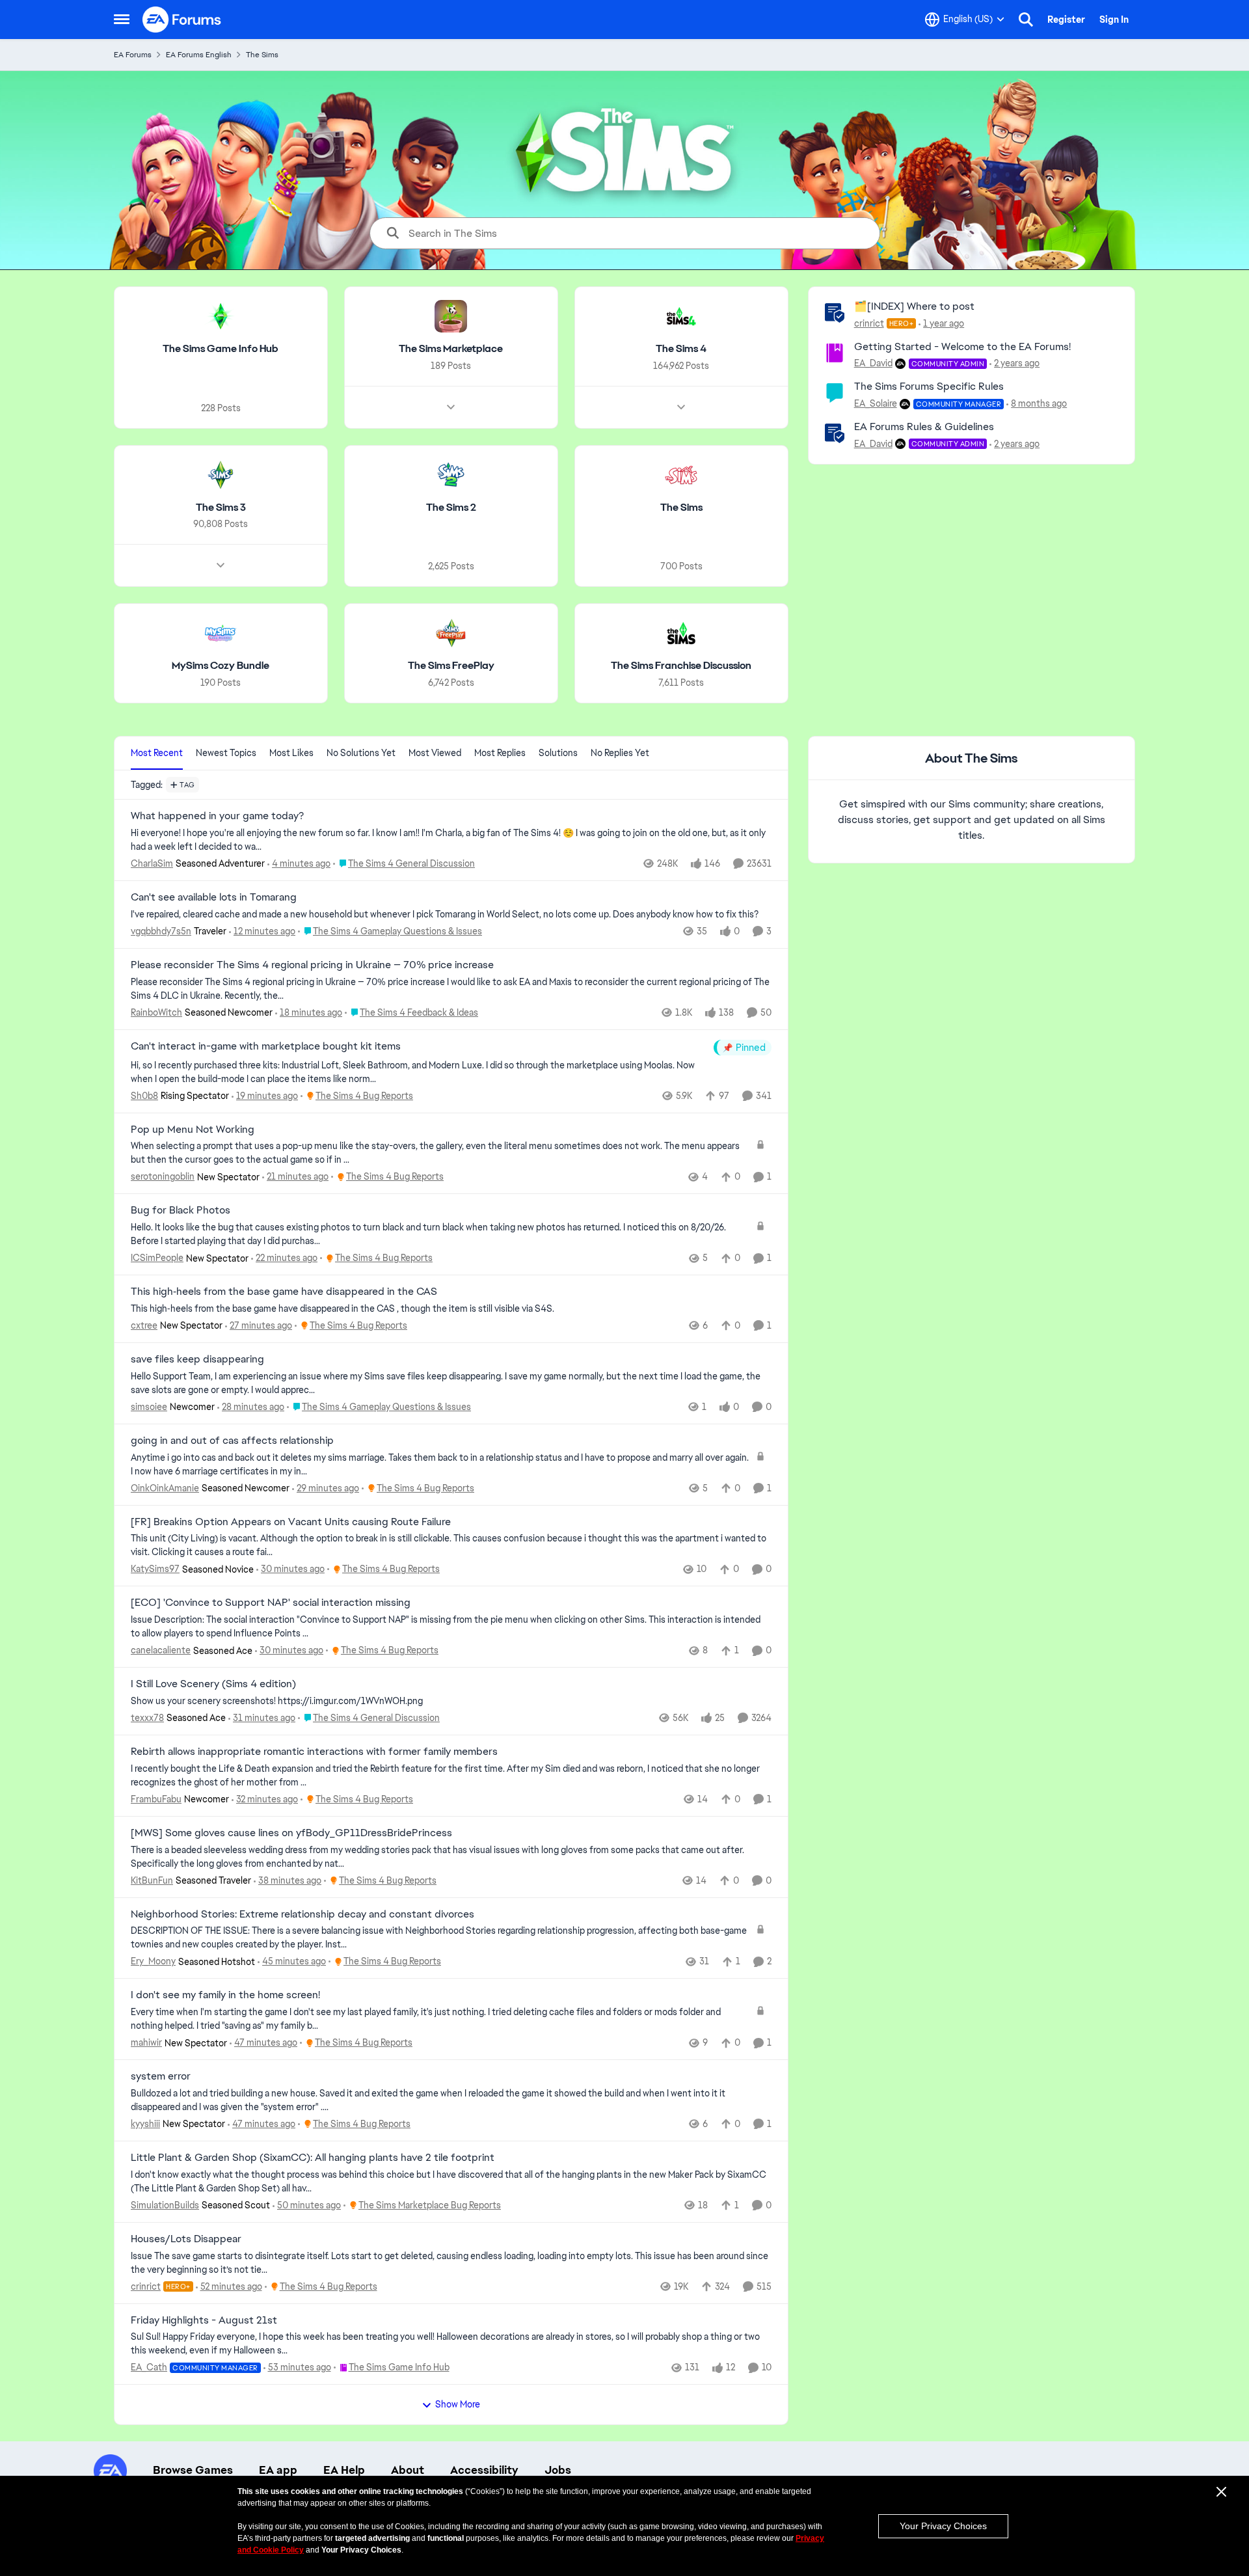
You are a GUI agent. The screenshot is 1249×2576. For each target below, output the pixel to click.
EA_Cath (149, 2367)
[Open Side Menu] (122, 20)
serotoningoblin (163, 1176)
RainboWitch (156, 1012)
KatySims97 (155, 1569)
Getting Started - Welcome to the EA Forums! (962, 346)
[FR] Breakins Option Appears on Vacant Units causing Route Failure (291, 1522)
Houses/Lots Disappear (186, 2239)
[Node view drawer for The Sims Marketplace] (451, 407)
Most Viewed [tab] (435, 753)
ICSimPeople (157, 1258)
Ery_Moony (153, 1961)
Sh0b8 (144, 1096)
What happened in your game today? (217, 816)
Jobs (558, 2470)
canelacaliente (161, 1650)
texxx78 (147, 1718)
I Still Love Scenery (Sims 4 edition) (213, 1684)
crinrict (869, 323)
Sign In (1114, 20)
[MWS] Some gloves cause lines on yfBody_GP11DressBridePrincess (291, 1833)
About (408, 2470)
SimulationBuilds (165, 2205)
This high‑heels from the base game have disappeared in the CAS (284, 1292)
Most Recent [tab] (157, 753)
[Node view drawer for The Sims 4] (681, 407)
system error (161, 2076)
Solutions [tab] (558, 753)
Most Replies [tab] (500, 753)
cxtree (144, 1325)
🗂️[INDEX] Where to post (914, 306)
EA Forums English (199, 55)
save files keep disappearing (197, 1359)
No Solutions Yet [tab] (361, 753)
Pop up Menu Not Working (193, 1130)
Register (1066, 20)
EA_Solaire (876, 403)
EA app (278, 2470)
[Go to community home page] (182, 20)
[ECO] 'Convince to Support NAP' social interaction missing (271, 1603)
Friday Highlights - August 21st (204, 2320)
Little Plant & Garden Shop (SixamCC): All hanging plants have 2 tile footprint (313, 2158)
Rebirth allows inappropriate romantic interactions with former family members (314, 1752)
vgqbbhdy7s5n (161, 931)
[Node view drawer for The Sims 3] (221, 565)
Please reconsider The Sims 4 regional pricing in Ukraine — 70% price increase (312, 965)
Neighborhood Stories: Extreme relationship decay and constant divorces (302, 1914)
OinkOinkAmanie (165, 1488)
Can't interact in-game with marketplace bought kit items (266, 1046)
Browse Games (193, 2470)
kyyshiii (145, 2124)
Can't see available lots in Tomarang (214, 897)
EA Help (344, 2470)
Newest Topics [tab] (226, 753)
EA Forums (133, 55)
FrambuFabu (156, 1799)
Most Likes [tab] (291, 753)
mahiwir (146, 2042)
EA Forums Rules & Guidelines (924, 427)
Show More (458, 2404)
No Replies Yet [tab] (620, 753)
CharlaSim (152, 863)
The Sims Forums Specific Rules (929, 386)
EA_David (873, 363)
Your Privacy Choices (943, 2526)
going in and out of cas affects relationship (232, 1441)
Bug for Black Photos (181, 1210)
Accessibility (484, 2470)
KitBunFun (152, 1880)
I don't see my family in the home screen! (225, 1995)
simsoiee (149, 1407)
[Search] (1026, 20)
